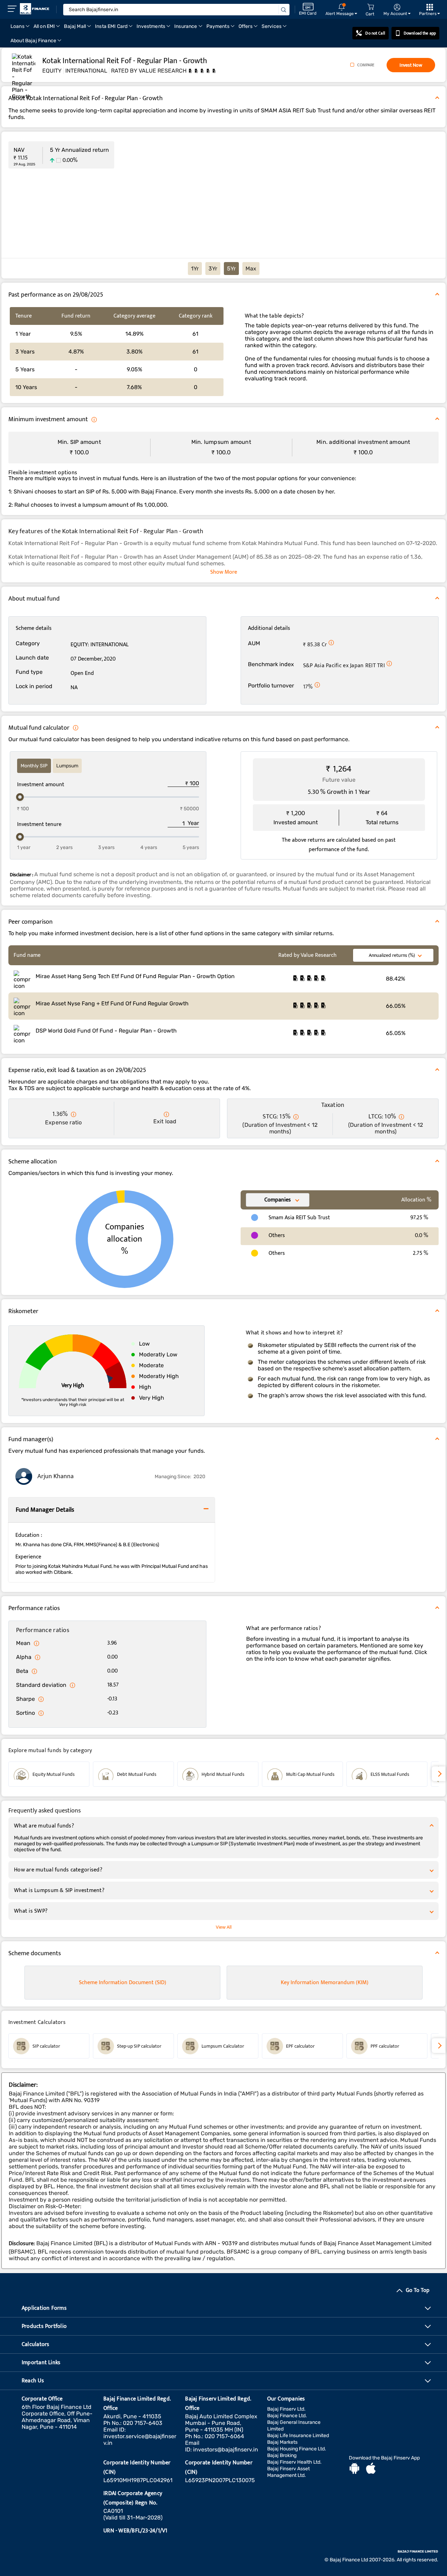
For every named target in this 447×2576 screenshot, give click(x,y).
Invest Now (411, 65)
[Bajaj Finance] (35, 9)
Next (439, 1774)
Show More (224, 572)
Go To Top (418, 2290)
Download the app (420, 33)
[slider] (20, 797)
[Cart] (371, 7)
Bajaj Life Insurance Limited (298, 2436)
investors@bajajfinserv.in (226, 2450)
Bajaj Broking (282, 2455)
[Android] (354, 2469)
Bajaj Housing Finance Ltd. (297, 2449)
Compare (366, 65)
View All (224, 1927)
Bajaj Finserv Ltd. (286, 2409)
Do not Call (375, 33)
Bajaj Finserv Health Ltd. (294, 2462)
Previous (8, 1774)
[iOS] (371, 2469)
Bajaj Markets (282, 2442)
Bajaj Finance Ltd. (287, 2416)
